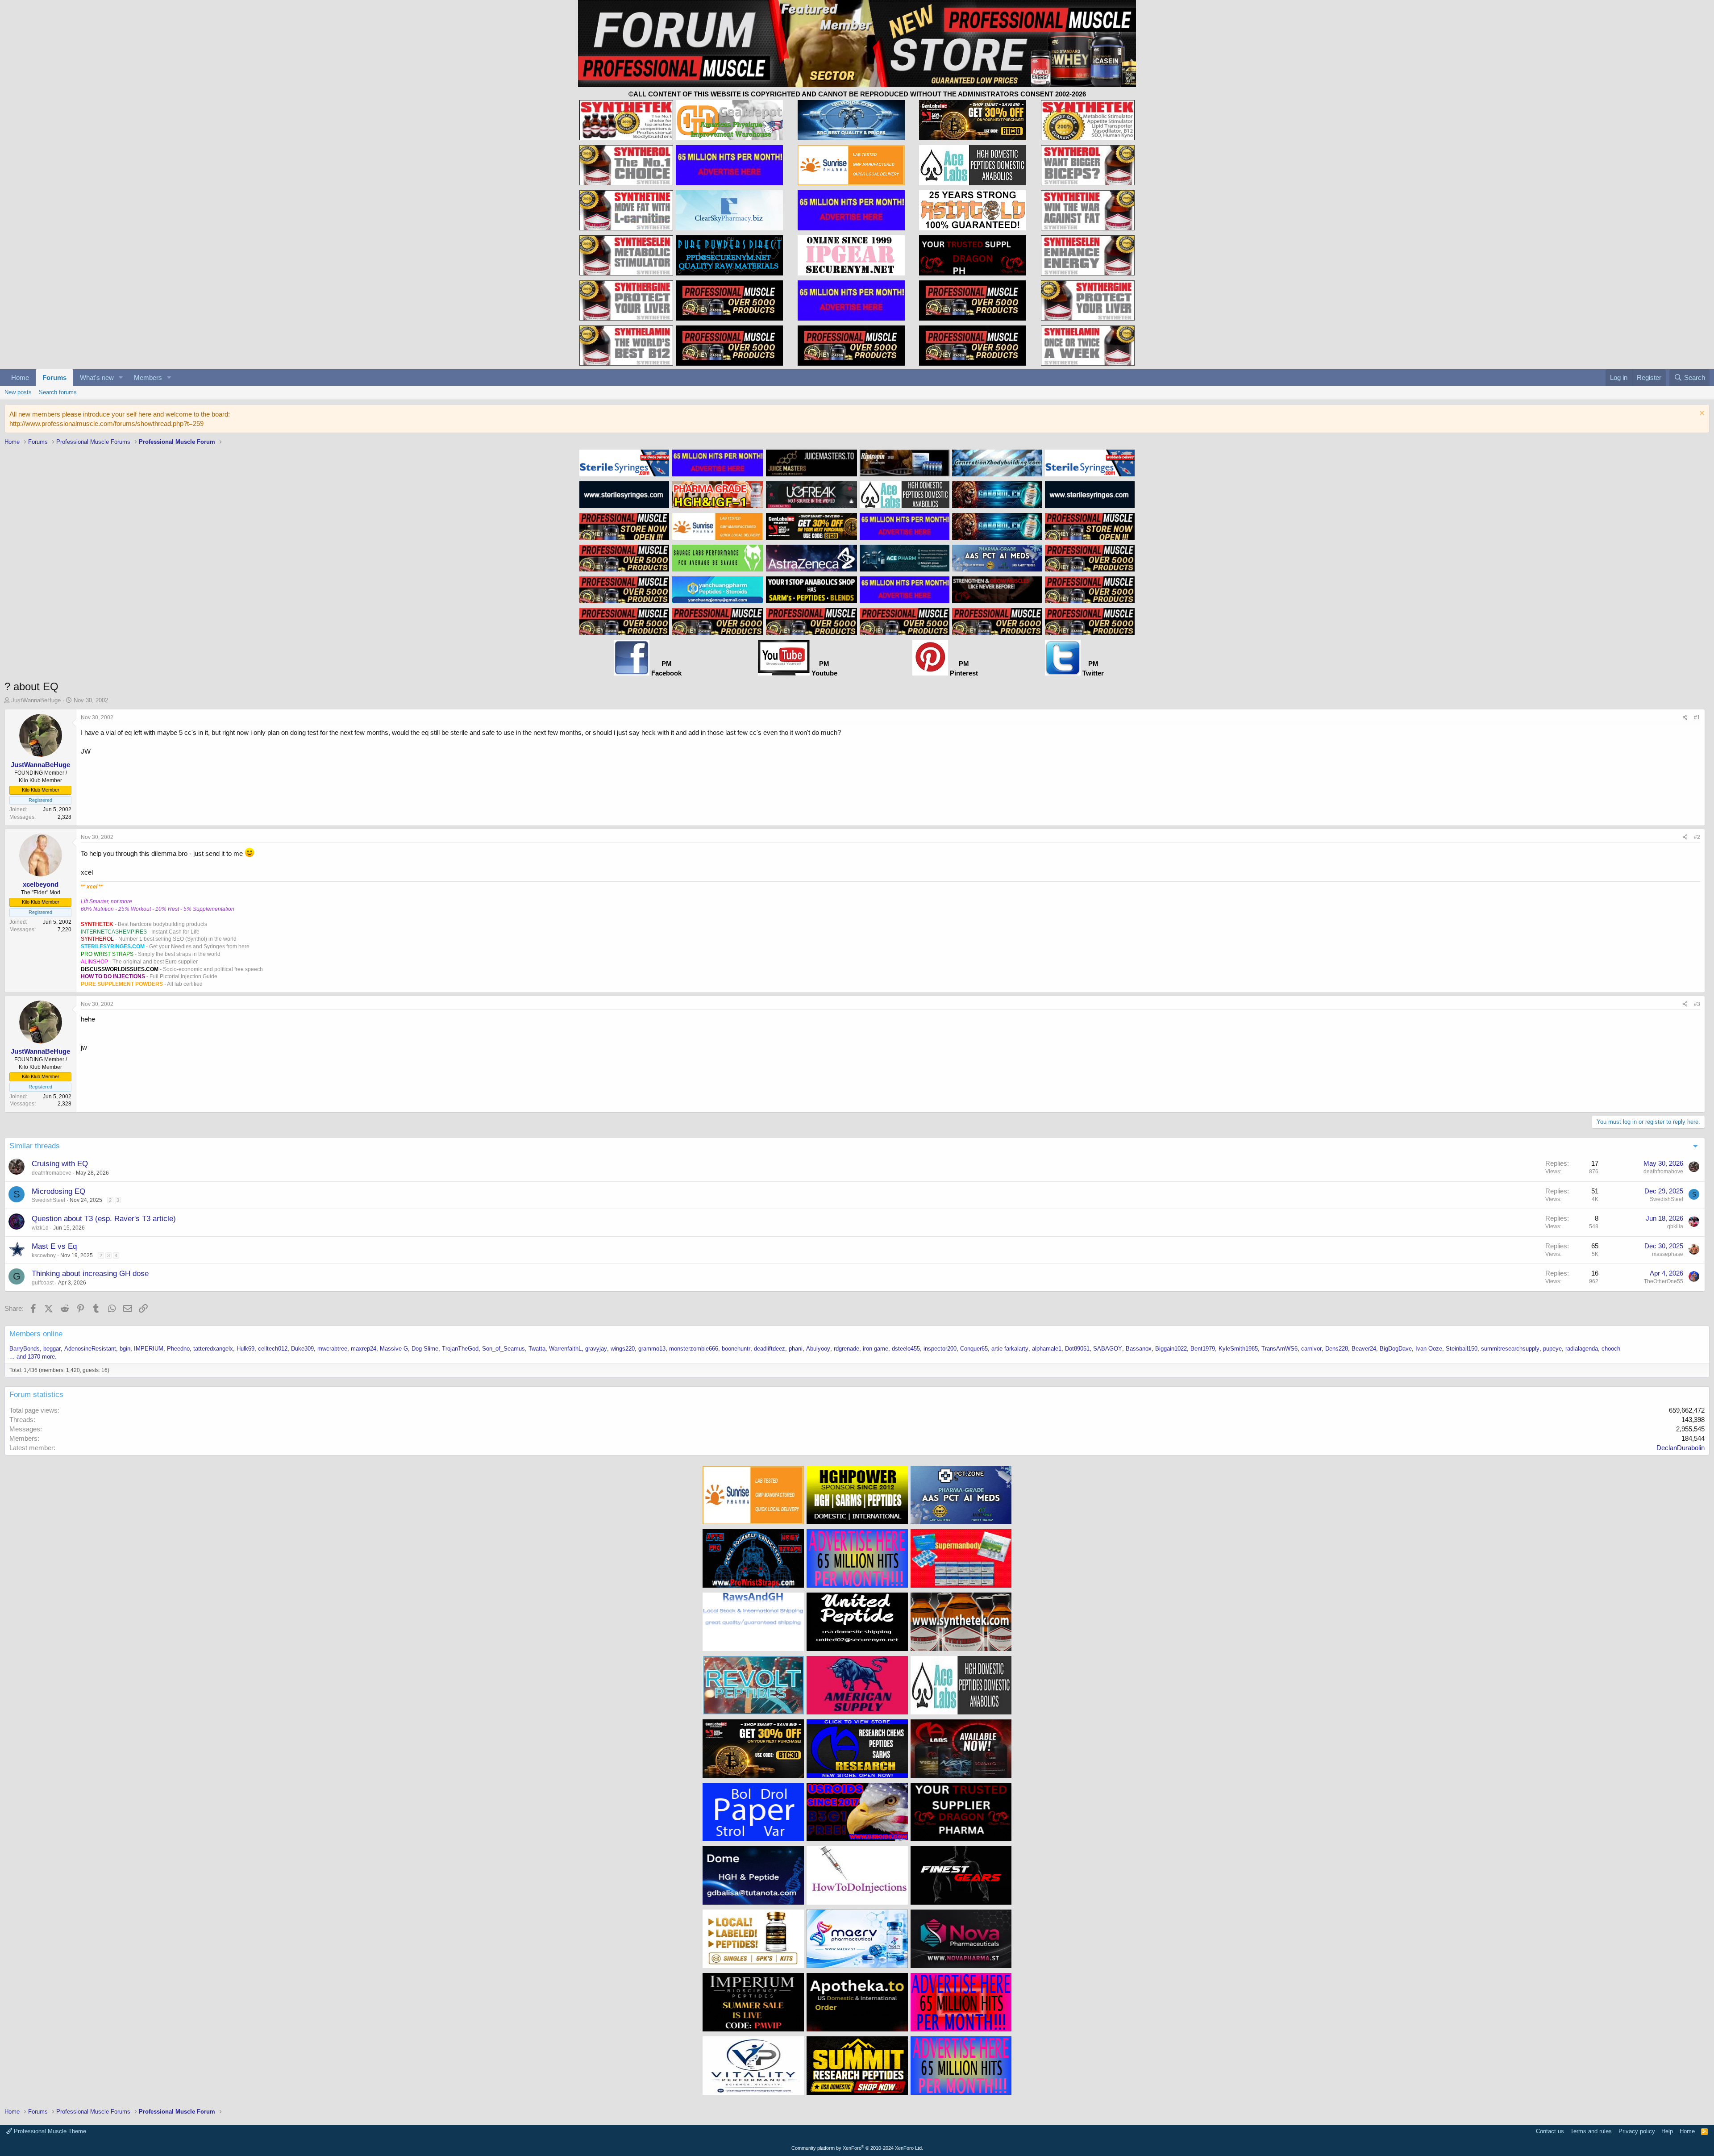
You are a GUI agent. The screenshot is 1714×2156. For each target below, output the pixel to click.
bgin (125, 1349)
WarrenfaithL (565, 1349)
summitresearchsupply (1510, 1349)
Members (148, 377)
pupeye (1552, 1349)
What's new (97, 377)
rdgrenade (847, 1349)
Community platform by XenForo (857, 2148)
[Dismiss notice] (1701, 414)
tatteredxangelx (213, 1349)
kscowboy (44, 1255)
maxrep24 (364, 1349)
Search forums (58, 392)
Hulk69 (245, 1349)
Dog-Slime (425, 1349)
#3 (1697, 1004)
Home (20, 377)
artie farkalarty (1010, 1349)
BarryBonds (25, 1349)
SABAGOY (1108, 1349)
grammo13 (652, 1349)
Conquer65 (974, 1349)
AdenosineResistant (90, 1349)
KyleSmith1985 (1238, 1349)
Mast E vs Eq (54, 1246)
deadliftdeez (770, 1349)
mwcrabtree (332, 1349)
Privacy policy (1637, 2131)
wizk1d (40, 1228)
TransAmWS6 (1279, 1349)
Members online (36, 1334)
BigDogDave (1396, 1349)
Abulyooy (818, 1349)
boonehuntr (736, 1349)
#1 (1697, 717)
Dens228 (1337, 1349)
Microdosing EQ (58, 1191)
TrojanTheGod (460, 1349)
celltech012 (273, 1349)
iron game (876, 1349)
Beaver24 (1364, 1349)
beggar (52, 1349)
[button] (121, 377)
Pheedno (178, 1349)
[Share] (1685, 718)
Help (1667, 2131)
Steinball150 (1462, 1349)
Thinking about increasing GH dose (90, 1274)
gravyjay (596, 1349)
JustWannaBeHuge (36, 700)
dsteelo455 (906, 1349)
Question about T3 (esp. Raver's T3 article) (104, 1219)
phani (796, 1349)
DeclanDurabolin (1681, 1448)
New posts (18, 392)
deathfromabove (52, 1173)
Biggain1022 (1171, 1349)
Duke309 (302, 1349)
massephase (1668, 1254)
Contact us (1550, 2131)
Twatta (537, 1349)
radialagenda (1582, 1349)
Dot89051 (1077, 1349)
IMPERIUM (149, 1349)
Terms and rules (1591, 2131)
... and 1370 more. (33, 1357)
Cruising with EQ (60, 1164)
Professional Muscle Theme (49, 2131)
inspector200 (940, 1349)
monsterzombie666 (694, 1349)
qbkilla (1675, 1226)
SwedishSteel (48, 1200)
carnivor (1311, 1349)
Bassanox (1139, 1349)
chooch (1611, 1349)
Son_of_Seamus (503, 1349)
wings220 (623, 1349)
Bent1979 (1203, 1349)
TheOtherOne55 (1664, 1281)
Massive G (394, 1349)
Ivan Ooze (1429, 1349)
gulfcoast (43, 1283)
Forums (54, 377)
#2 (1697, 837)
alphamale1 (1047, 1349)
